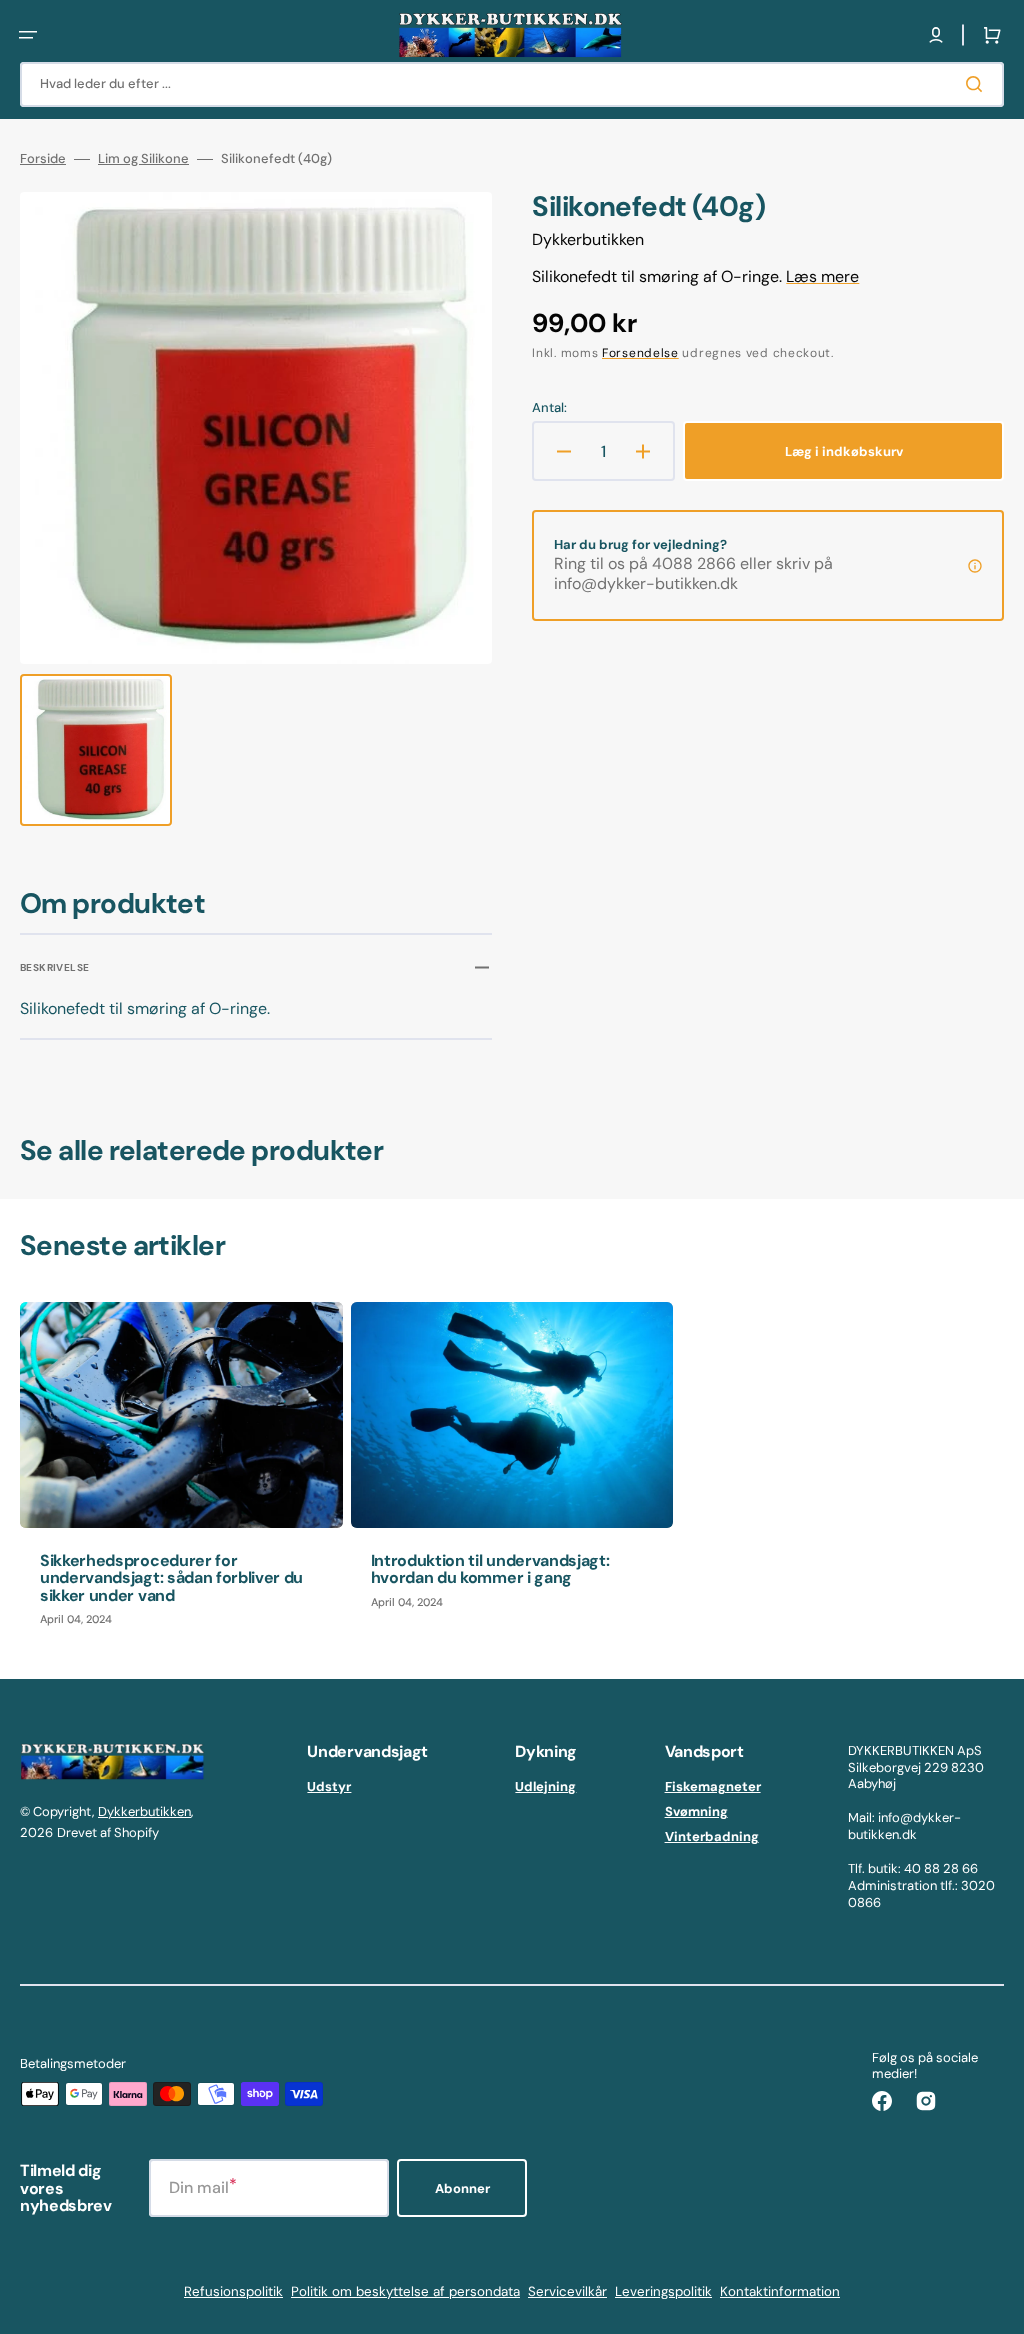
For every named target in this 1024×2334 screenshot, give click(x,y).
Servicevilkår (567, 2291)
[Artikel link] (181, 1474)
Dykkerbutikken (144, 1811)
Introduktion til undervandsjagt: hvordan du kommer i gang (490, 1569)
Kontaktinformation (780, 2291)
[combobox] (512, 84)
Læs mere (822, 276)
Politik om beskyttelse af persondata (405, 2291)
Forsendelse (640, 353)
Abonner (462, 2188)
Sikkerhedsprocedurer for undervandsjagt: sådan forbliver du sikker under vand (171, 1578)
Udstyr (329, 1787)
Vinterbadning (712, 1836)
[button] (28, 35)
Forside (43, 159)
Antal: (549, 408)
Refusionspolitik (233, 2291)
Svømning (696, 1811)
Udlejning (545, 1787)
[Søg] (978, 84)
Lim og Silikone (143, 159)
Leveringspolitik (663, 2291)
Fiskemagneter (713, 1787)
